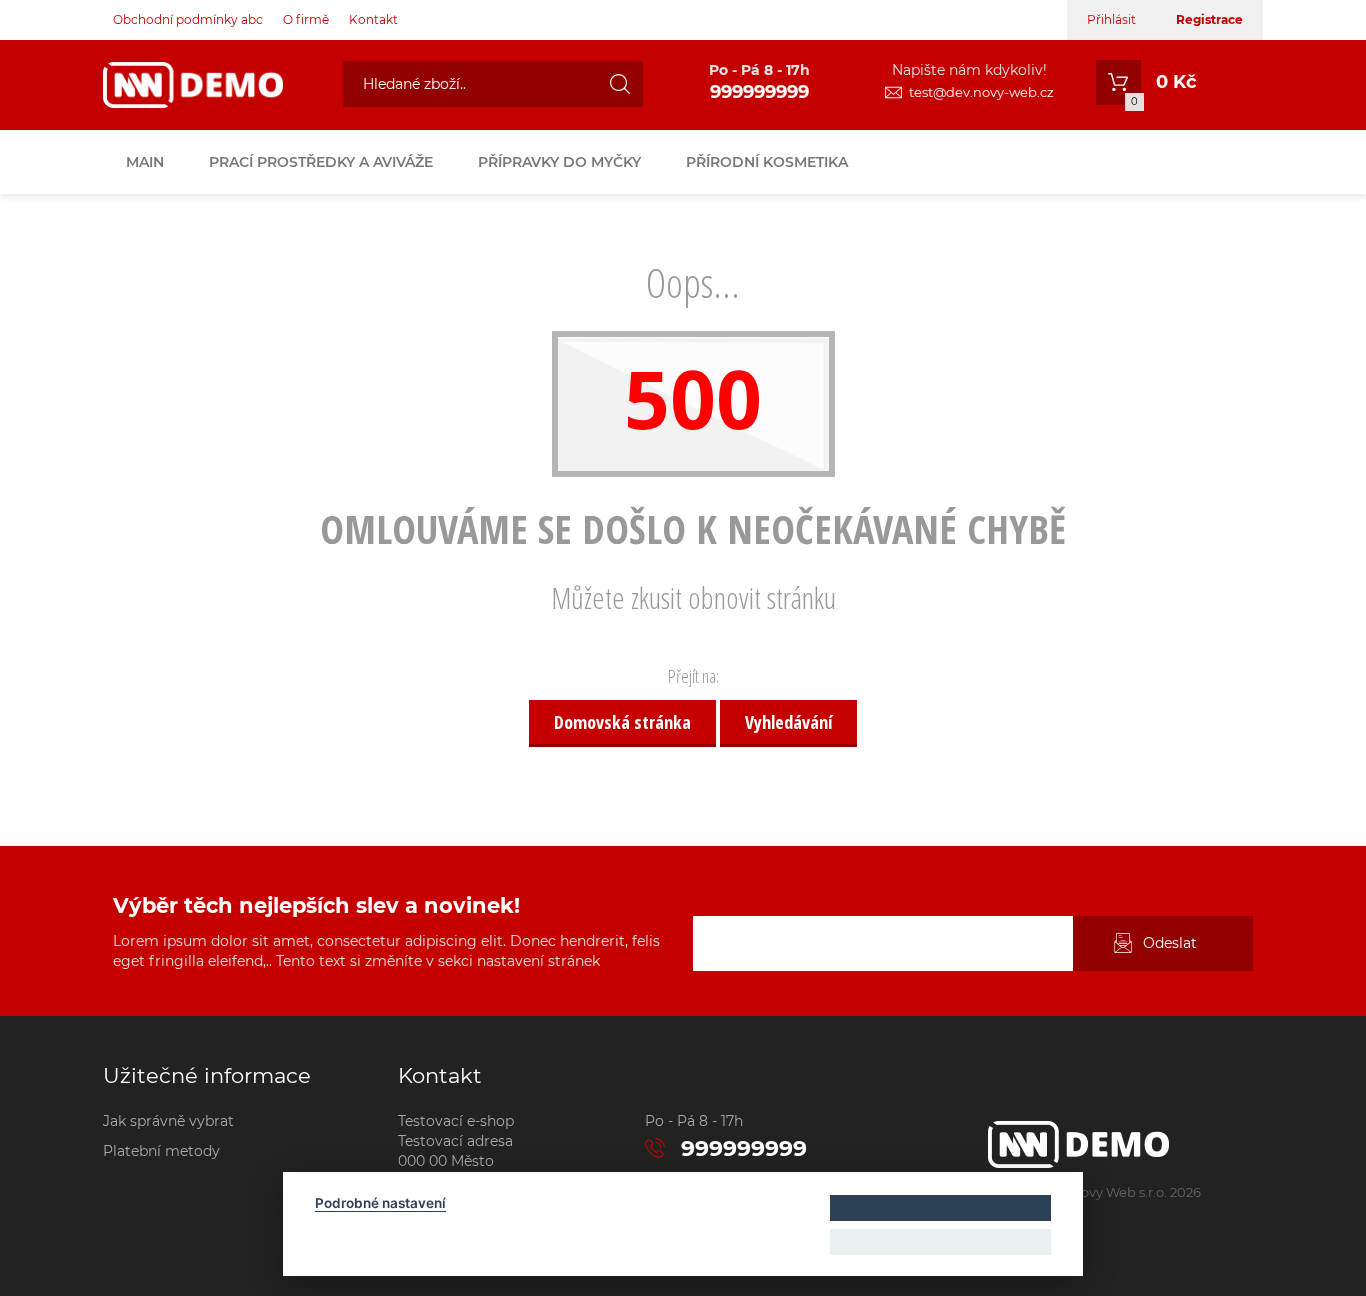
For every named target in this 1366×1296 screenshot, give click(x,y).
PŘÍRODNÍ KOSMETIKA (767, 162)
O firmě (306, 19)
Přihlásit (1111, 19)
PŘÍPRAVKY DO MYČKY (559, 162)
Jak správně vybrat (168, 1121)
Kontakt (373, 19)
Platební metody (161, 1151)
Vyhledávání (788, 722)
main (145, 162)
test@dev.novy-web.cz (981, 92)
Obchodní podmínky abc (188, 19)
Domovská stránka (622, 722)
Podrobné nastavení (380, 1203)
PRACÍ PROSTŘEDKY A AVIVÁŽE (321, 162)
